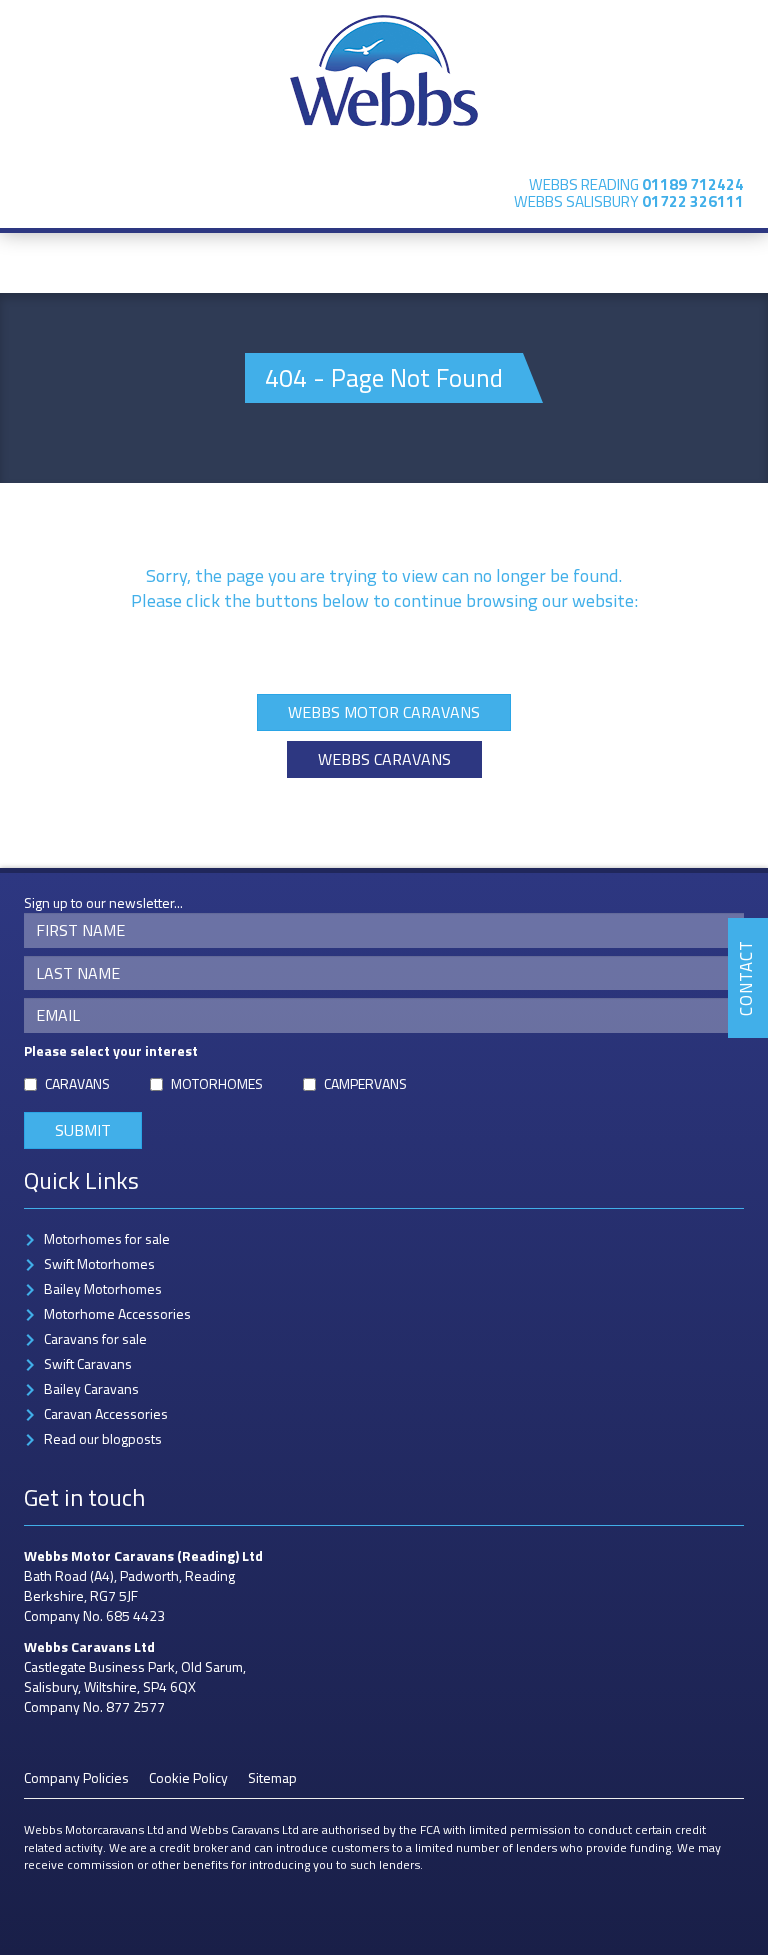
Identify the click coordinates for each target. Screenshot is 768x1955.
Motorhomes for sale (107, 1238)
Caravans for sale (95, 1338)
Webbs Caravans (384, 759)
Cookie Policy (188, 1777)
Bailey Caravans (91, 1388)
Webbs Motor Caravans (384, 712)
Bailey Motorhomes (103, 1288)
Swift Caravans (88, 1363)
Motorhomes (217, 1084)
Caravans (77, 1084)
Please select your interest (111, 1051)
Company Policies (76, 1777)
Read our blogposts (103, 1438)
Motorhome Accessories (117, 1313)
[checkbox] (30, 1084)
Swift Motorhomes (99, 1263)
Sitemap (272, 1777)
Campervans (365, 1084)
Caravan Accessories (106, 1413)
